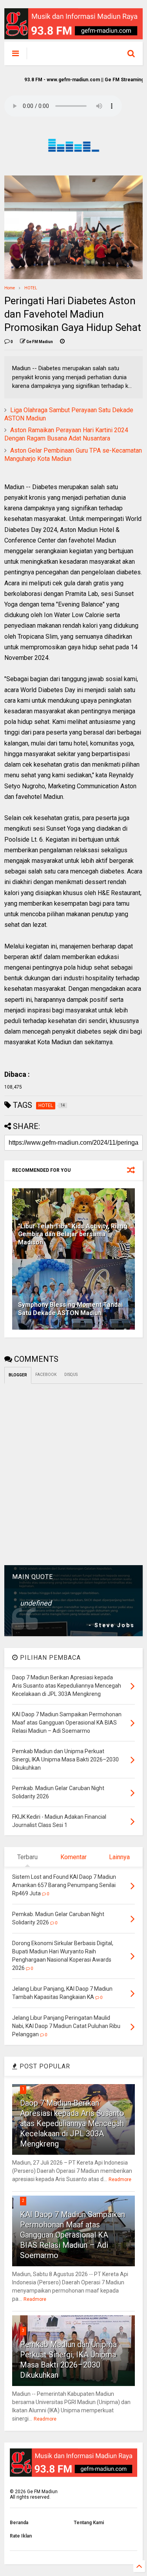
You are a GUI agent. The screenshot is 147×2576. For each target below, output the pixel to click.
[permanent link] (62, 342)
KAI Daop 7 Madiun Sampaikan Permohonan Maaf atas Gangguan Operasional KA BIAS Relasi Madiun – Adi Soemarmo (73, 2235)
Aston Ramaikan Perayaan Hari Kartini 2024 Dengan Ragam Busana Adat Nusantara (66, 434)
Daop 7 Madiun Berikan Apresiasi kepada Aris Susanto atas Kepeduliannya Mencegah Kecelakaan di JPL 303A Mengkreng (72, 2123)
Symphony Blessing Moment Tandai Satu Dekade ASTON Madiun (70, 1309)
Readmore (120, 2180)
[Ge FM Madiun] (69, 55)
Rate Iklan (21, 2536)
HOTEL (31, 288)
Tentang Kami (89, 2523)
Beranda (19, 2523)
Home (10, 288)
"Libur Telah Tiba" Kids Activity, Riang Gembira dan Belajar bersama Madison (73, 1234)
